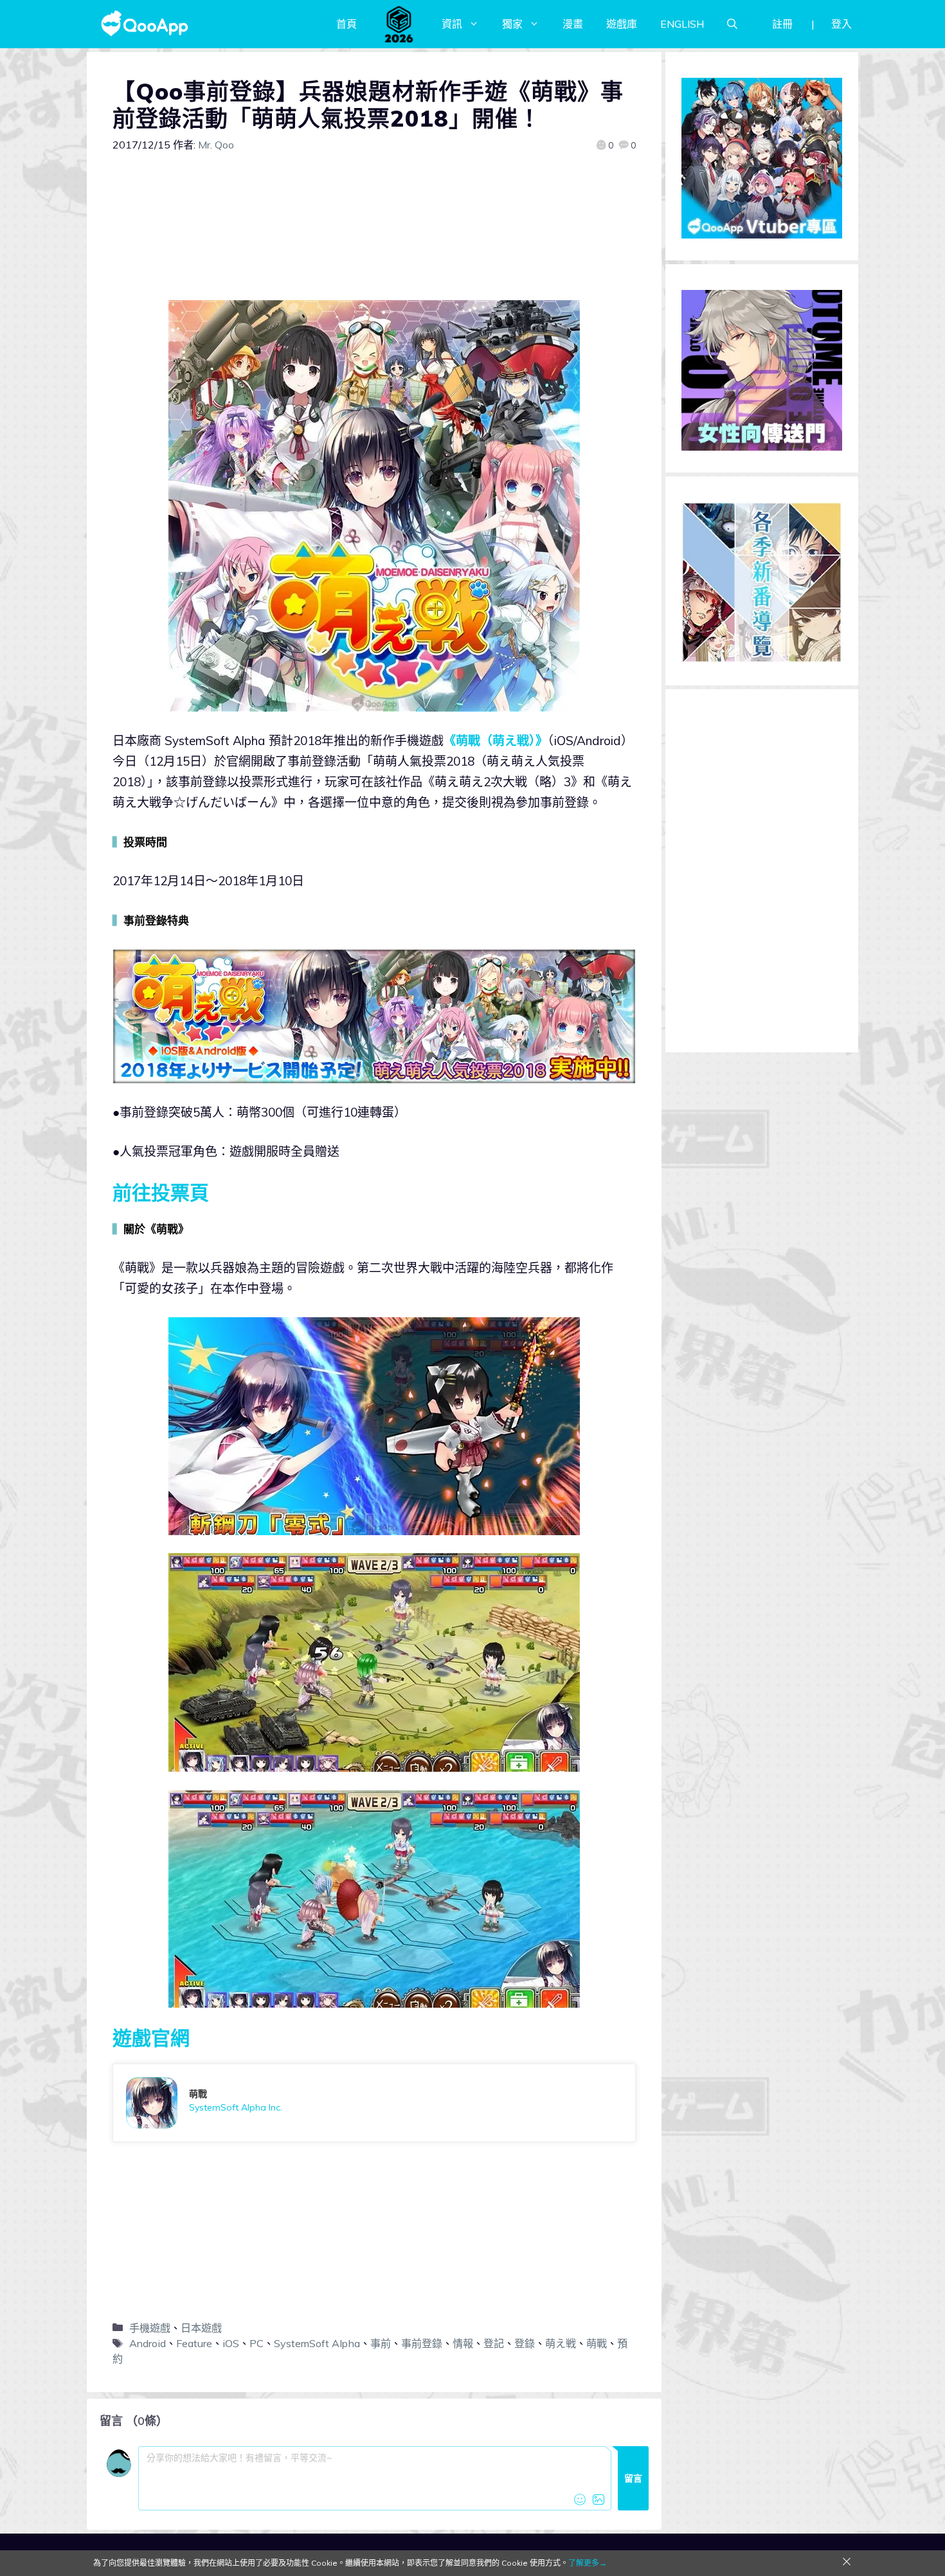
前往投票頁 (161, 1193)
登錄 (525, 2343)
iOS (231, 2343)
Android (148, 2343)
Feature (194, 2343)
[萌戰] (374, 2103)
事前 (381, 2343)
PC (256, 2343)
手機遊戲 (150, 2328)
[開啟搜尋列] (732, 24)
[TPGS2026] (399, 24)
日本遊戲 (201, 2328)
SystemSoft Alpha (317, 2343)
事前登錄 (422, 2343)
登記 (494, 2343)
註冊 (782, 24)
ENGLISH (682, 24)
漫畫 (573, 24)
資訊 (452, 24)
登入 (842, 24)
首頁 (346, 24)
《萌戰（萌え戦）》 (496, 741)
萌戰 (597, 2343)
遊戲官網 (151, 2038)
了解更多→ (588, 2563)
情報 (463, 2343)
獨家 (512, 24)
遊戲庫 (622, 24)
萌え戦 (561, 2343)
